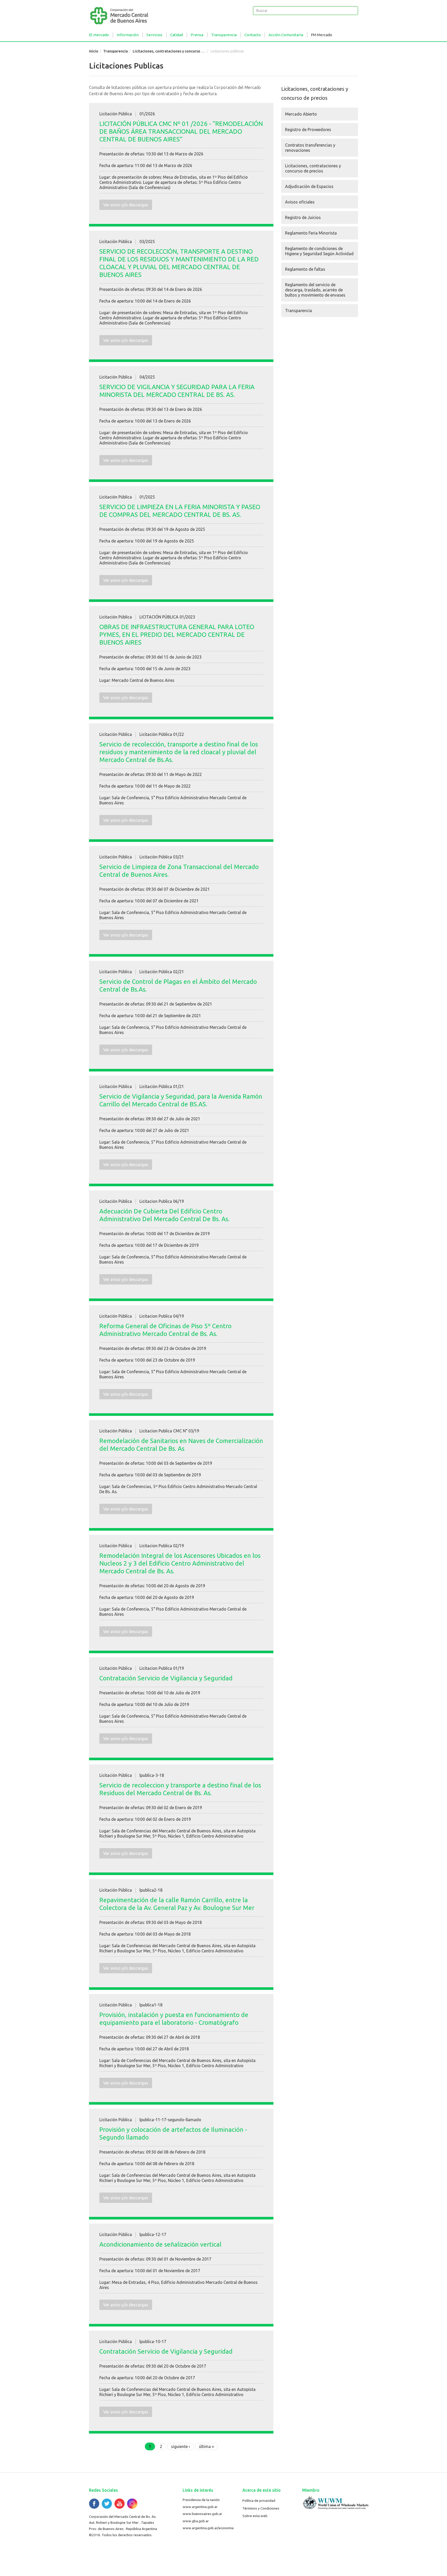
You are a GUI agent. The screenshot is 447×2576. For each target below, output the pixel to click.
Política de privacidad (259, 2501)
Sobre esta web (255, 2516)
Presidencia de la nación (201, 2500)
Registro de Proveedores (308, 130)
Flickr (132, 2504)
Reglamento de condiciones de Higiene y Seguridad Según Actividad (319, 251)
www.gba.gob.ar (196, 2521)
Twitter (107, 2504)
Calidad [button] (177, 35)
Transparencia (116, 51)
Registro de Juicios (303, 217)
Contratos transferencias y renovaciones (310, 148)
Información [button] (128, 35)
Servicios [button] (154, 35)
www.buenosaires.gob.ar (202, 2514)
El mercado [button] (99, 35)
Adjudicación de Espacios (309, 186)
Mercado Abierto (301, 114)
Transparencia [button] (224, 35)
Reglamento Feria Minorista (311, 233)
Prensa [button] (197, 35)
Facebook (94, 2504)
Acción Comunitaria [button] (286, 35)
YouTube (120, 2504)
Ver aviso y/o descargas (126, 205)
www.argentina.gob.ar (200, 2507)
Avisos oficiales (300, 202)
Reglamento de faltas (305, 269)
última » (206, 2446)
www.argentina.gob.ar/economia (208, 2528)
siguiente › (181, 2446)
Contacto (253, 35)
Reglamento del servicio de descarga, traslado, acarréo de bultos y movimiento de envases (315, 290)
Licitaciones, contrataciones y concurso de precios (176, 51)
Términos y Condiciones (261, 2508)
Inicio (94, 51)
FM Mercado (322, 35)
